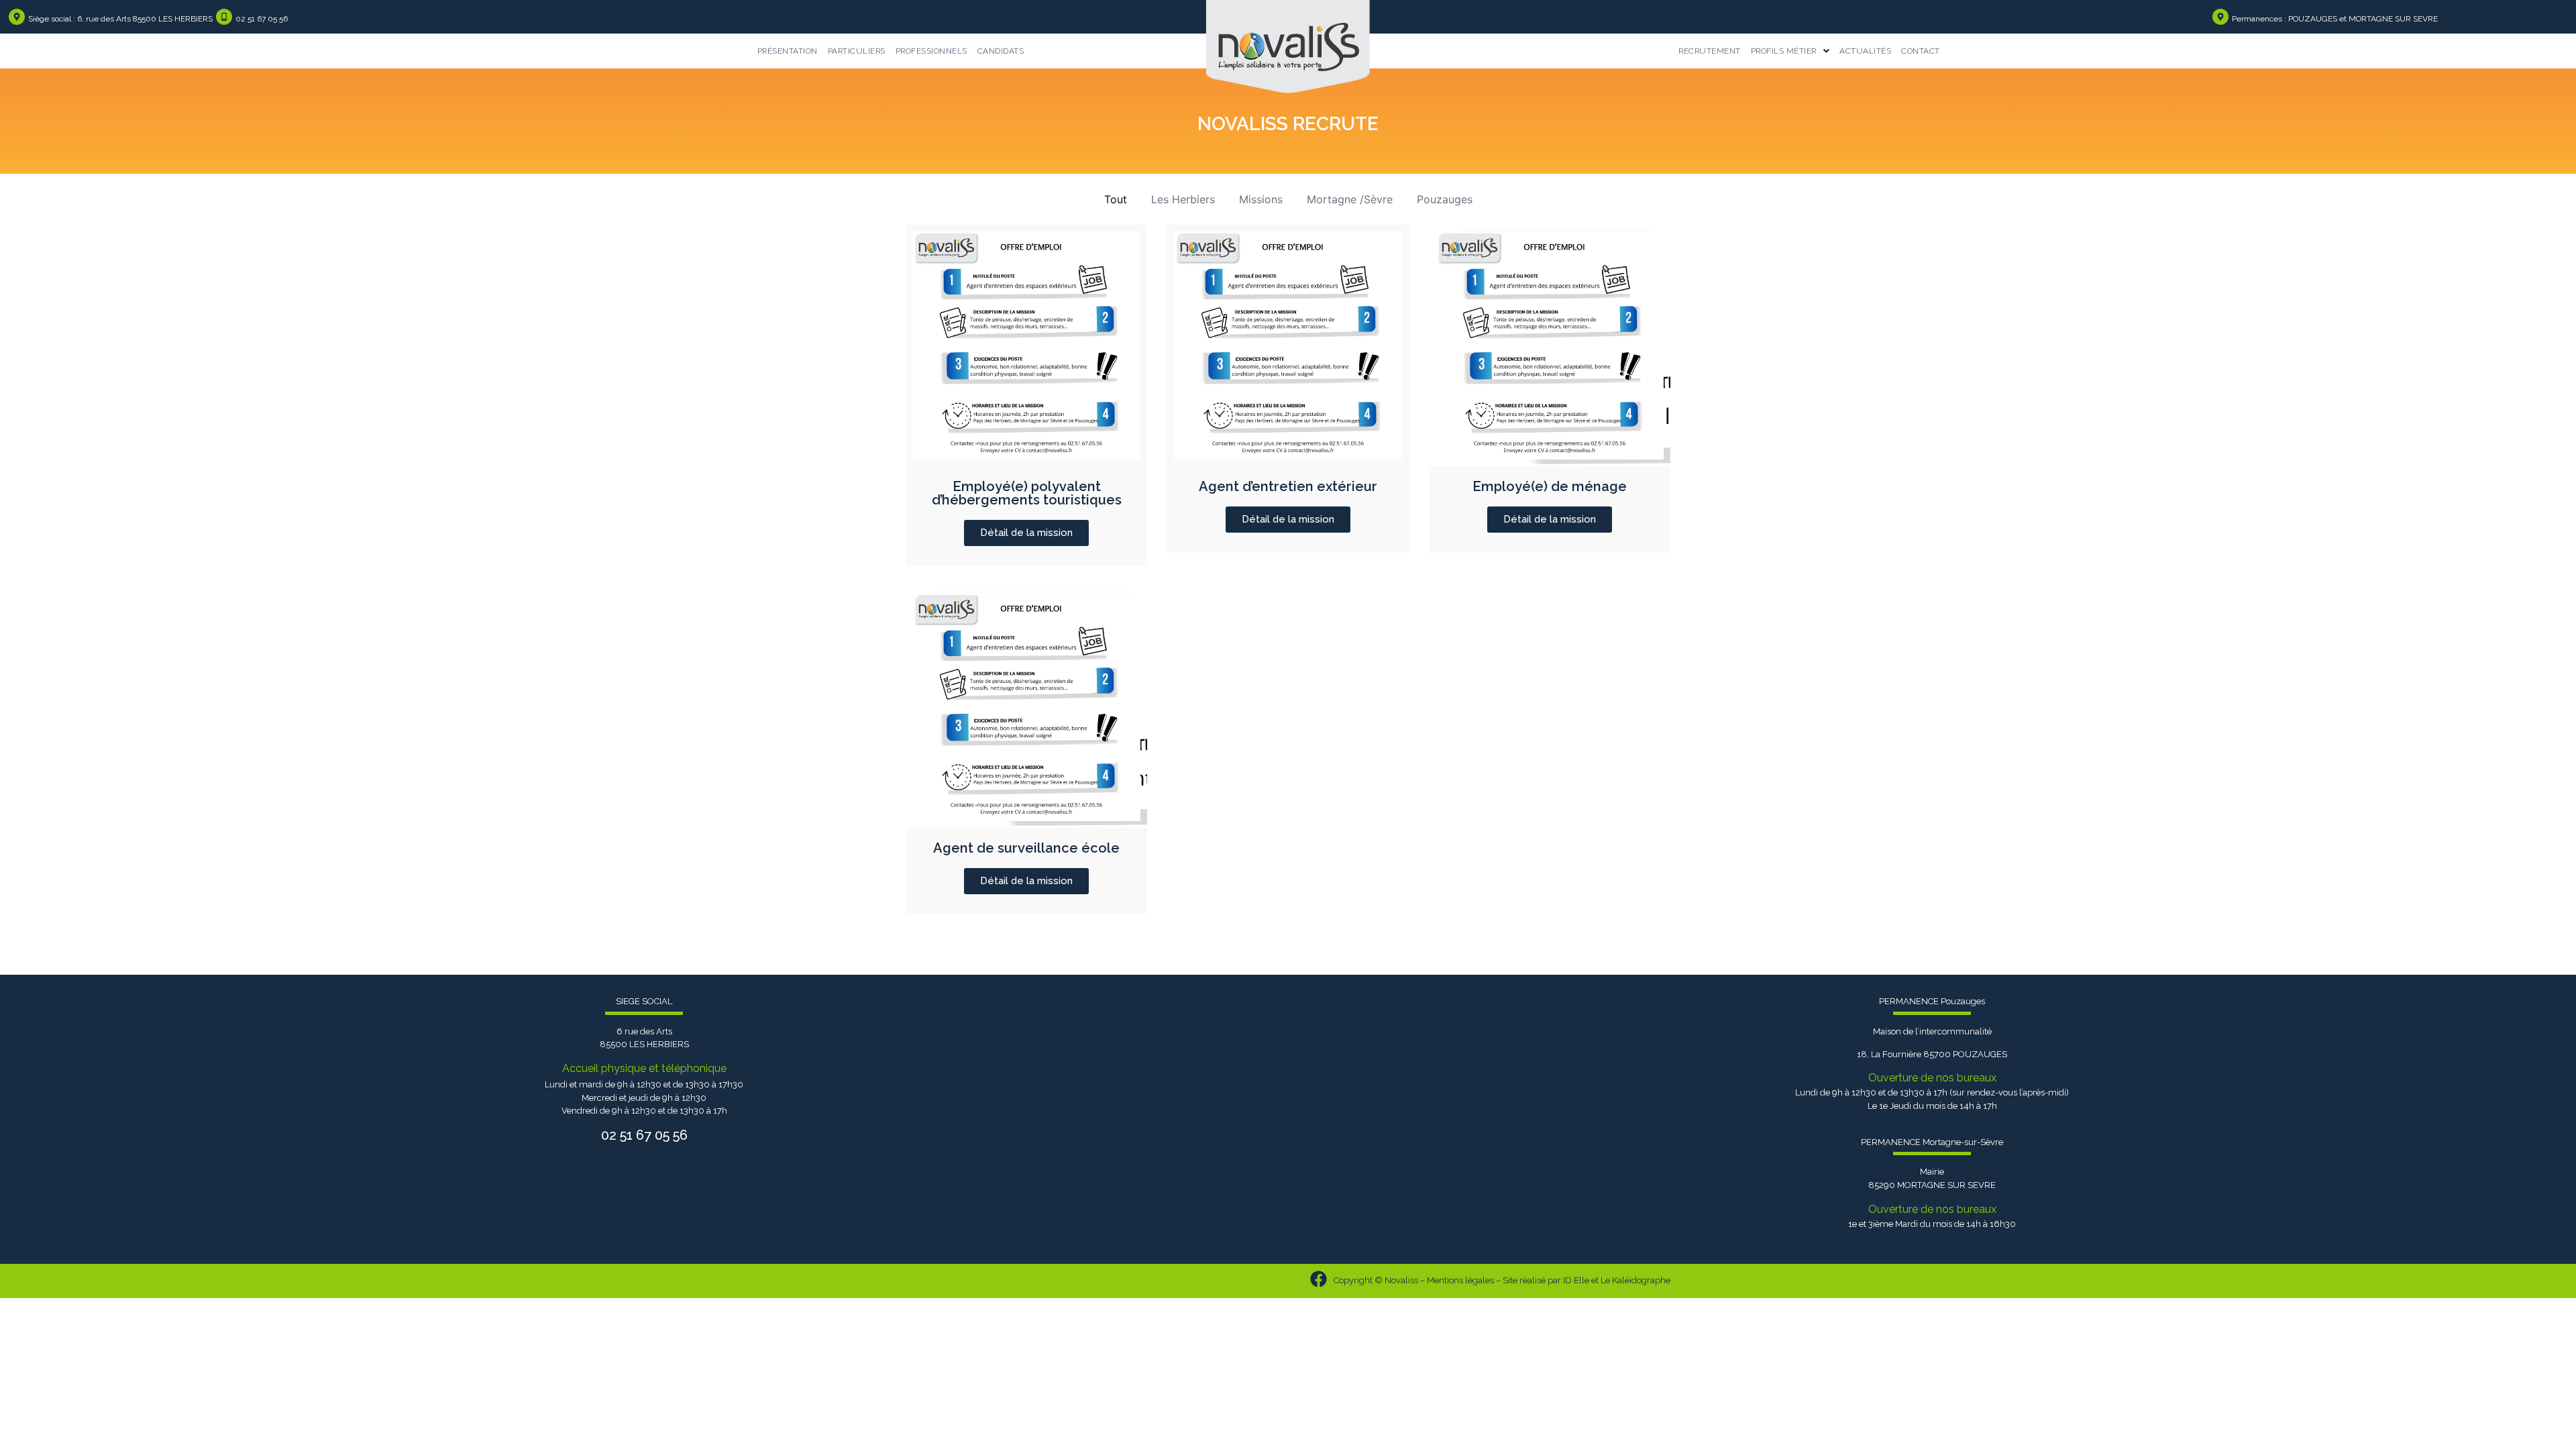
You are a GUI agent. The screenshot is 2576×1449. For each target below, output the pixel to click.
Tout (1116, 199)
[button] (1790, 51)
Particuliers (857, 51)
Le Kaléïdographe (1635, 1280)
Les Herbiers (1183, 199)
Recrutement (1710, 51)
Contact (1921, 51)
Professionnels (931, 51)
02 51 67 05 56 (262, 19)
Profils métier (1784, 51)
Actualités (1865, 51)
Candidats (1001, 51)
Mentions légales (1460, 1280)
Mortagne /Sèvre (1350, 199)
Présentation (788, 51)
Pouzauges (1445, 199)
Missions (1261, 199)
